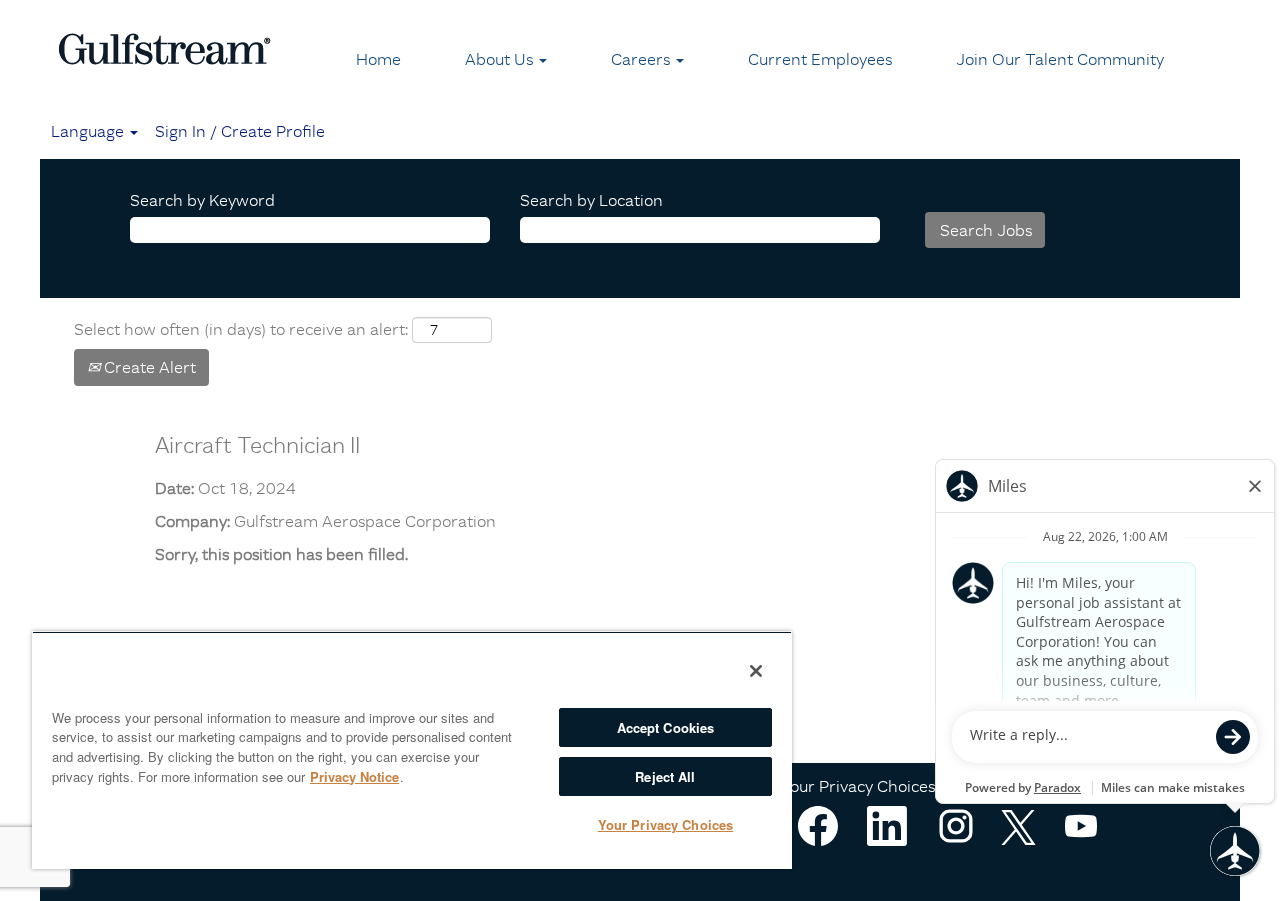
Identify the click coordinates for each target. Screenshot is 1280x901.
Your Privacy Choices (858, 786)
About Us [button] (501, 59)
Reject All (665, 776)
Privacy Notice (354, 776)
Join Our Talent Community (1060, 59)
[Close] (756, 671)
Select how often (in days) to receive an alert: (241, 329)
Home (378, 59)
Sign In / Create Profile (240, 131)
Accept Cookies (666, 727)
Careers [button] (642, 59)
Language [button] (89, 131)
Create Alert (148, 367)
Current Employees (820, 59)
